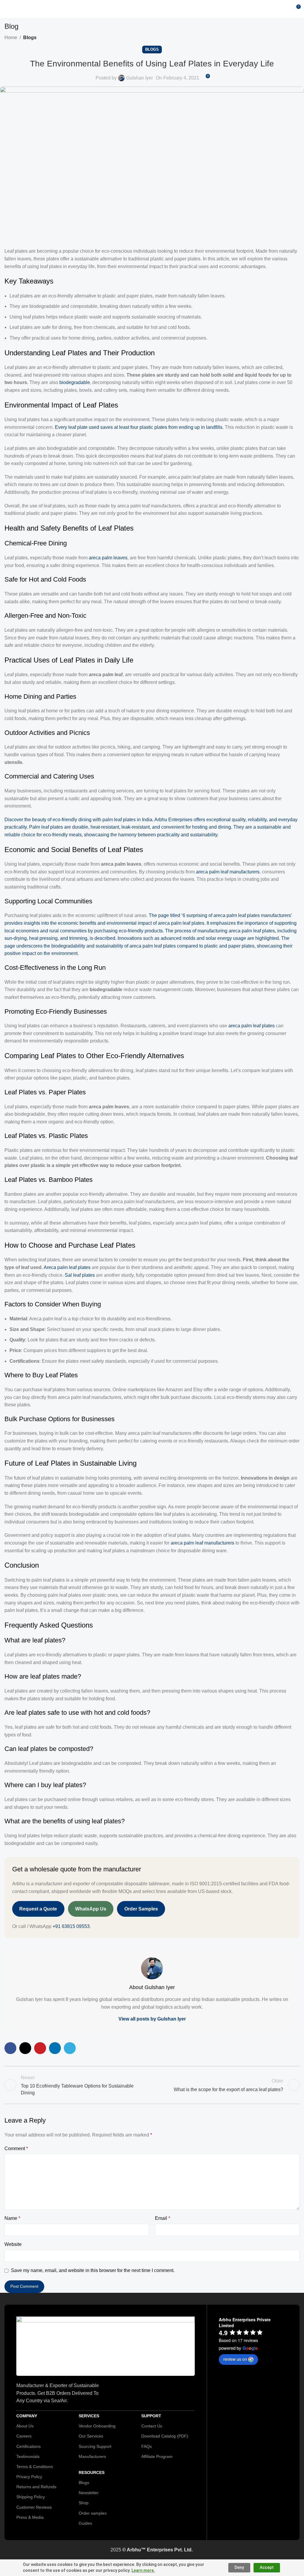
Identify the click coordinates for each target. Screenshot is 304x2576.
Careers (24, 2436)
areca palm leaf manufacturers (228, 872)
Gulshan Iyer (140, 78)
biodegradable (75, 382)
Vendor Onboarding (97, 2426)
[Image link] (106, 2346)
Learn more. (143, 2570)
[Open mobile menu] (7, 9)
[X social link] (25, 2048)
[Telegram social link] (70, 2048)
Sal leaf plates (80, 1275)
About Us (25, 2426)
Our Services (91, 2436)
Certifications (28, 2446)
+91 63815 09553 (71, 1926)
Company (27, 2416)
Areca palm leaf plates (67, 1267)
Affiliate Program (157, 2456)
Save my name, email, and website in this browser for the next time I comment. (93, 2270)
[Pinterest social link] (40, 2048)
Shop (84, 2503)
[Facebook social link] (10, 2048)
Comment (16, 2148)
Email (163, 2218)
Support (151, 2416)
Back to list (152, 2085)
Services (89, 2416)
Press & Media (30, 2517)
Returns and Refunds (36, 2487)
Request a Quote (38, 1909)
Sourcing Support (95, 2446)
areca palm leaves (108, 558)
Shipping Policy (31, 2497)
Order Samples (141, 1909)
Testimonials (28, 2456)
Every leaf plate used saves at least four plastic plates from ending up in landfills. (139, 427)
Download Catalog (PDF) (165, 2436)
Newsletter (89, 2493)
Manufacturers (92, 2456)
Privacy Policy (29, 2477)
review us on (235, 2359)
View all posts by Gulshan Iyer (152, 2019)
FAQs (147, 2446)
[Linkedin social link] (55, 2048)
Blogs (30, 38)
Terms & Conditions (35, 2467)
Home (11, 38)
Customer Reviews (34, 2507)
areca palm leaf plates (251, 1026)
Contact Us (152, 2426)
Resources (92, 2472)
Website (13, 2244)
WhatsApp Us (91, 1909)
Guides (85, 2523)
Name (12, 2218)
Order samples (93, 2513)
